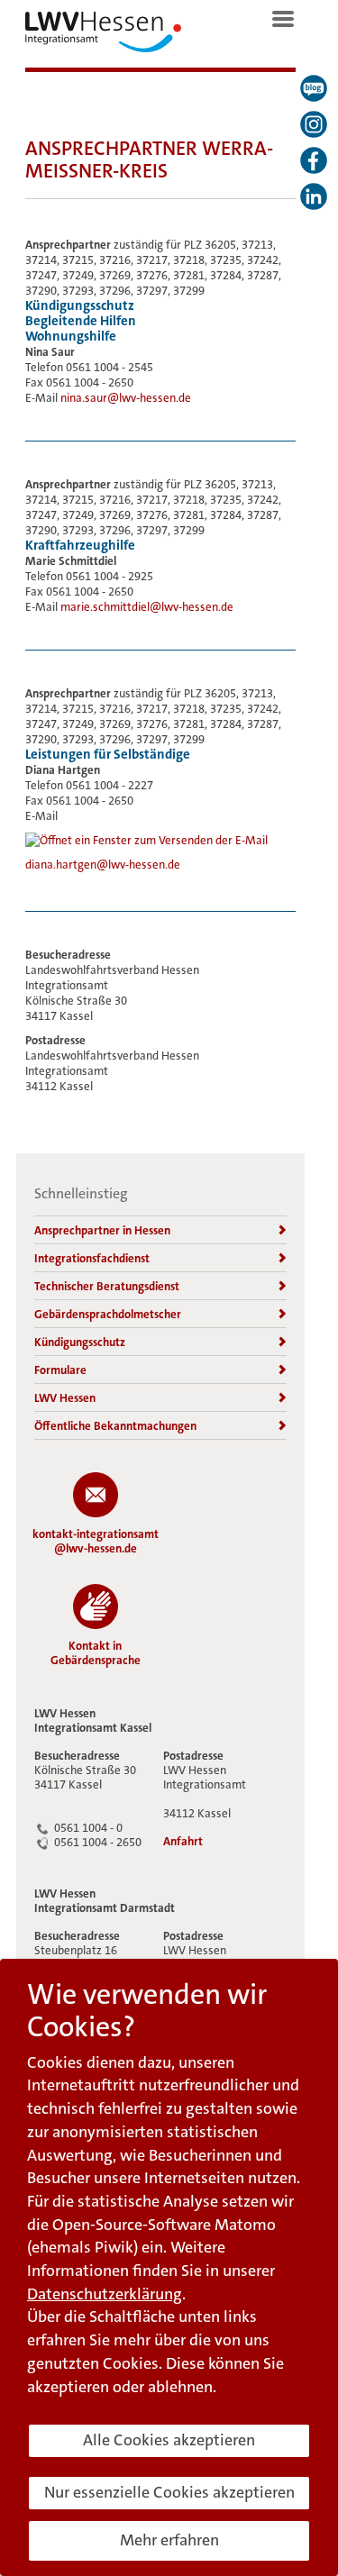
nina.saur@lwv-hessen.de (126, 398)
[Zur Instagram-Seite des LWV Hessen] (314, 124)
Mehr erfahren (169, 2540)
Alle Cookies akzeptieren (169, 2440)
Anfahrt (183, 1842)
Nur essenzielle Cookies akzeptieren (169, 2492)
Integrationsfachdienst (92, 1258)
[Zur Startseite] (103, 36)
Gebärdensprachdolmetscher (108, 1314)
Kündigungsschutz (80, 1342)
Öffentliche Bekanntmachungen (115, 1426)
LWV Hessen (65, 1398)
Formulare (60, 1370)
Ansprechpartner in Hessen (102, 1230)
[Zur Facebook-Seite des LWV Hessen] (314, 160)
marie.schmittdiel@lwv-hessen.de (147, 607)
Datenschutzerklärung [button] (105, 2294)
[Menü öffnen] (283, 19)
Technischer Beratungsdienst (107, 1286)
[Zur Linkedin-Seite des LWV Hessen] (314, 196)
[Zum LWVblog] (314, 88)
